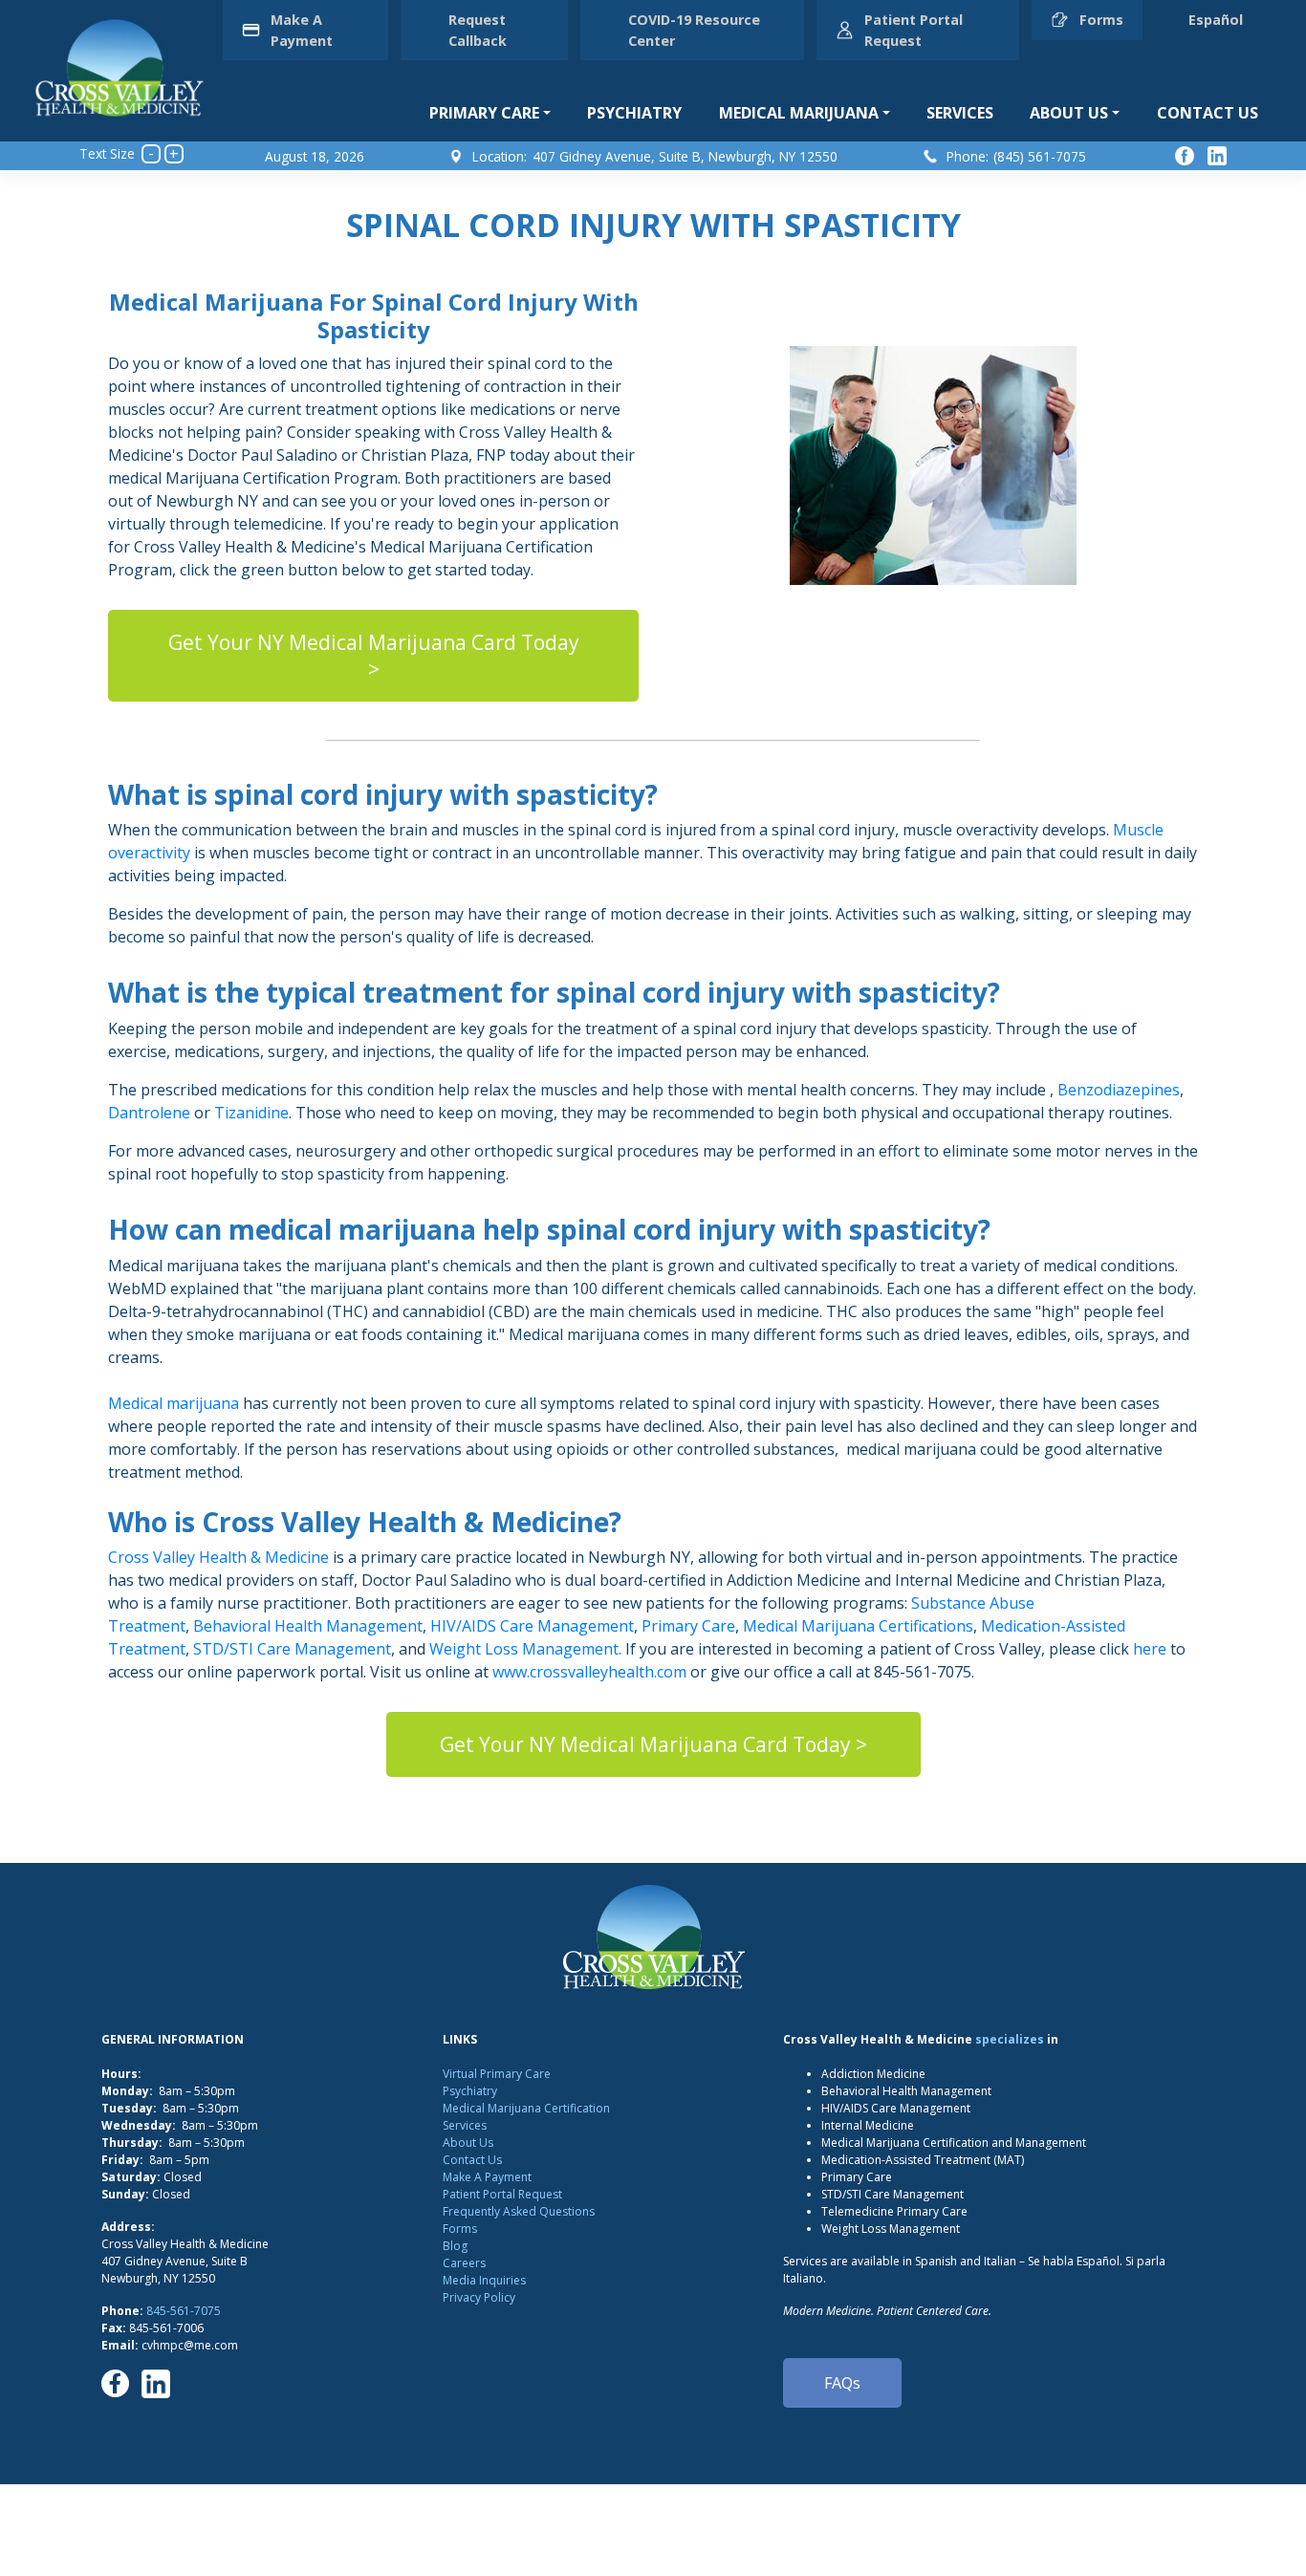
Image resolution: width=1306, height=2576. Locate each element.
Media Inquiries (484, 2280)
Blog (455, 2246)
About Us (1069, 113)
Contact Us (1208, 113)
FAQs (842, 2383)
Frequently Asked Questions (519, 2211)
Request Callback (478, 30)
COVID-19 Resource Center (694, 30)
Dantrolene (149, 1113)
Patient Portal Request (914, 30)
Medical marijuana (174, 1403)
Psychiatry (634, 113)
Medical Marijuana (799, 113)
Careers (464, 2263)
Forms (1101, 20)
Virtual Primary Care (497, 2074)
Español (1216, 20)
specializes (1010, 2039)
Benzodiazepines (1119, 1090)
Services (960, 113)
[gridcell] (653, 1311)
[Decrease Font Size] (151, 154)
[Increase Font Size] (174, 154)
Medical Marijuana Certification (526, 2108)
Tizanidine (251, 1113)
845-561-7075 (184, 2311)
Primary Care (484, 113)
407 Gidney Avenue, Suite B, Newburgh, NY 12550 (685, 156)
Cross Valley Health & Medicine (218, 1557)
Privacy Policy (479, 2297)
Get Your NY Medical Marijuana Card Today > (374, 656)
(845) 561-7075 (1040, 156)
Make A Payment (302, 30)
